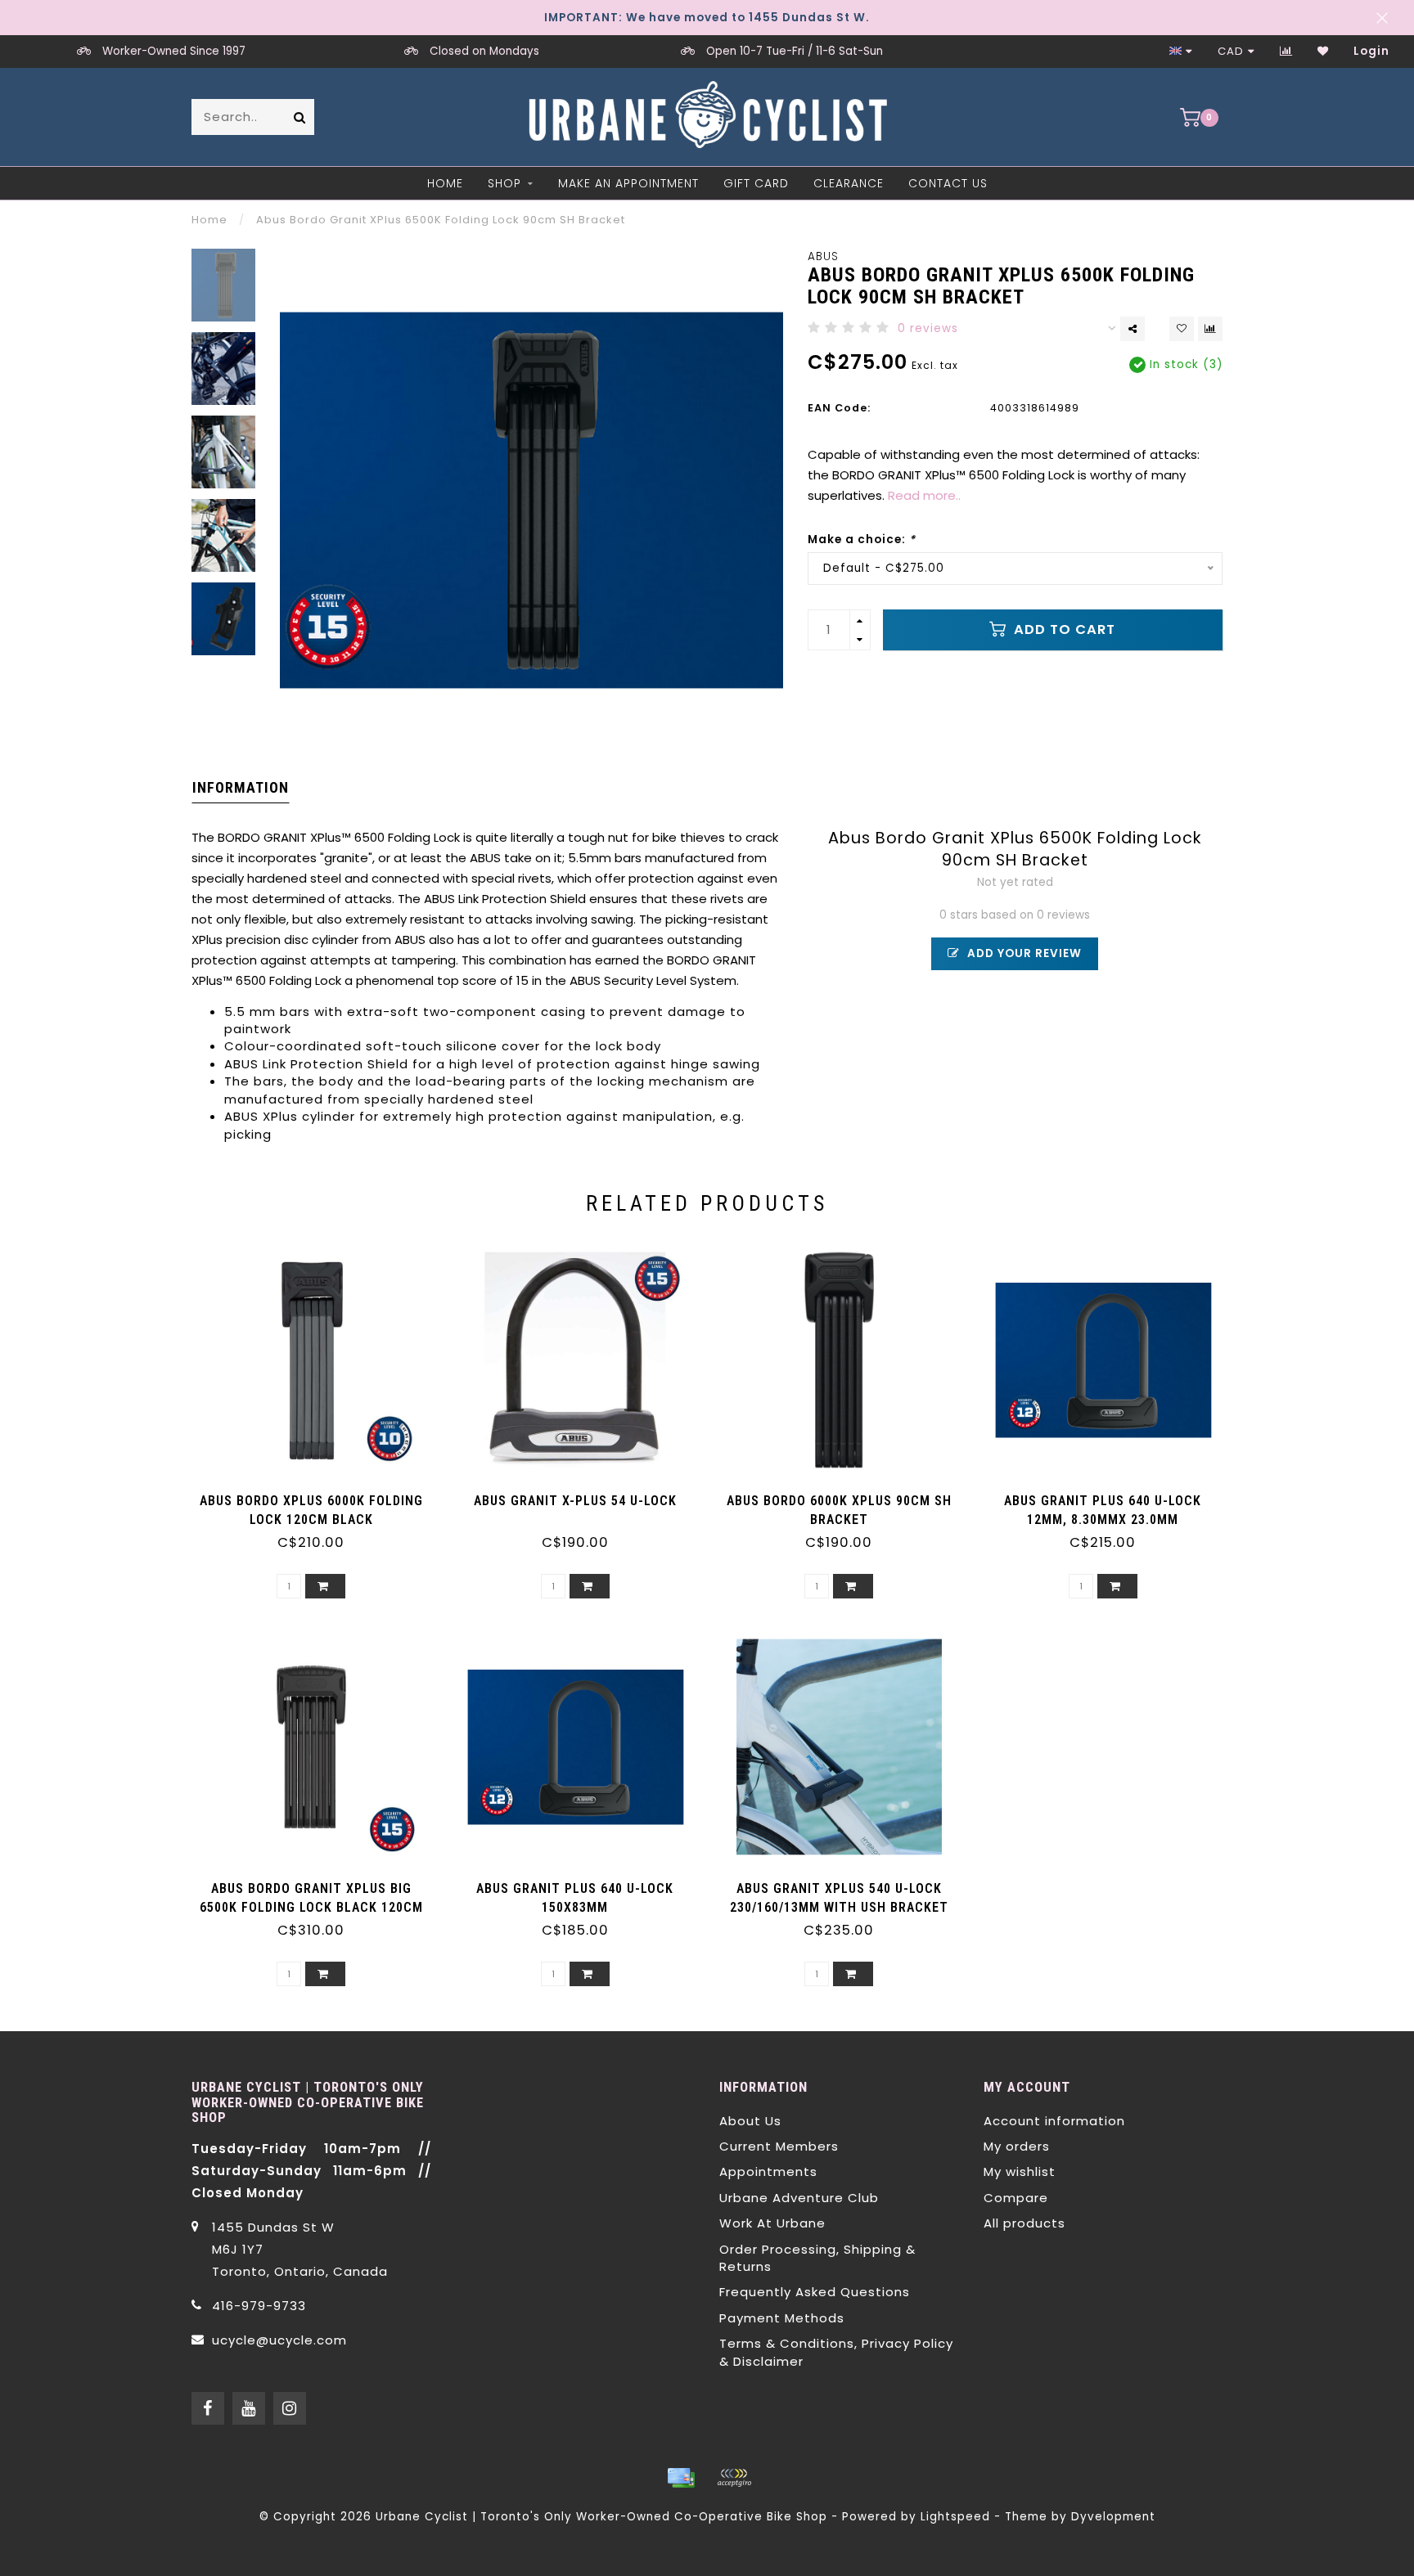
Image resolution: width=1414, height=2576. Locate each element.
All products (1024, 2223)
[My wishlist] (1323, 51)
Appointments (768, 2171)
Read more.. (924, 495)
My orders (1017, 2146)
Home (445, 183)
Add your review (1023, 953)
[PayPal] (734, 2478)
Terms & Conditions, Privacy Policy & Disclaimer (836, 2352)
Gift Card (756, 183)
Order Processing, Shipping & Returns (817, 2258)
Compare (1016, 2198)
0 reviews (928, 328)
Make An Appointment (628, 183)
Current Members (779, 2146)
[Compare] (1286, 51)
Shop (504, 183)
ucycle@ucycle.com (279, 2340)
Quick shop (319, 1495)
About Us (750, 2121)
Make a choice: (862, 539)
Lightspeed (955, 2517)
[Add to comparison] (1210, 329)
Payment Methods (782, 2318)
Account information (1054, 2121)
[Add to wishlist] (1182, 329)
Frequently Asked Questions (815, 2292)
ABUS (823, 256)
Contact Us (948, 183)
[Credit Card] (681, 2478)
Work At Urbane (772, 2223)
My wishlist (1020, 2171)
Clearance (849, 183)
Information (241, 787)
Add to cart (1063, 629)
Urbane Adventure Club (799, 2198)
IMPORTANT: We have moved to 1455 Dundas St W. (707, 18)
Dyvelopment (1113, 2517)
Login (1371, 51)
